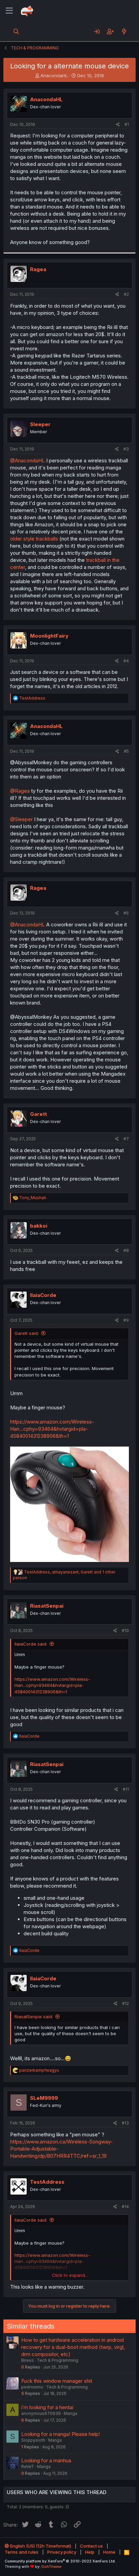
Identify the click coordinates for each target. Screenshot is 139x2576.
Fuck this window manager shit (57, 2381)
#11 (126, 1789)
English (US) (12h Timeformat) (40, 2546)
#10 (125, 1631)
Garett (38, 1114)
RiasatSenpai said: (34, 2017)
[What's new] (124, 31)
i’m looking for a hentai (47, 2407)
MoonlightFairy (49, 636)
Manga (71, 2413)
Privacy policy (62, 2552)
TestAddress (47, 2182)
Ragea (38, 269)
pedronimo (32, 2387)
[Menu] (9, 11)
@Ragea (20, 791)
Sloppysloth (33, 2440)
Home (109, 2552)
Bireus (27, 2360)
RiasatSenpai (47, 1606)
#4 (126, 661)
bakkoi (39, 1226)
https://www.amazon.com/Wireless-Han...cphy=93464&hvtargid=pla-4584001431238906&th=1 (52, 1429)
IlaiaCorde (43, 1295)
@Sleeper (21, 819)
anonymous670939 (41, 2413)
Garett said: (27, 1333)
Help (90, 2552)
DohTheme (51, 2567)
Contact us (91, 2546)
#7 (126, 1139)
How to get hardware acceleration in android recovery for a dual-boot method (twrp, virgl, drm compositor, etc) (73, 2347)
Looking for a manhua (46, 2460)
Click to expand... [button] (70, 2275)
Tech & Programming (58, 2360)
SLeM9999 (44, 2098)
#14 (125, 2207)
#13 (125, 2123)
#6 (126, 913)
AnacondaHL (54, 75)
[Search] (16, 31)
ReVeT (28, 2467)
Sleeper (40, 424)
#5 (126, 751)
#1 (127, 124)
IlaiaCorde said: (31, 1644)
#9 (126, 1320)
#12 (126, 2003)
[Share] (118, 125)
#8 (126, 1250)
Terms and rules (22, 2552)
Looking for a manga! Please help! (61, 2434)
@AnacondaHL (27, 460)
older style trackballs (34, 539)
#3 (126, 449)
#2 (126, 294)
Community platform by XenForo (60, 2561)
